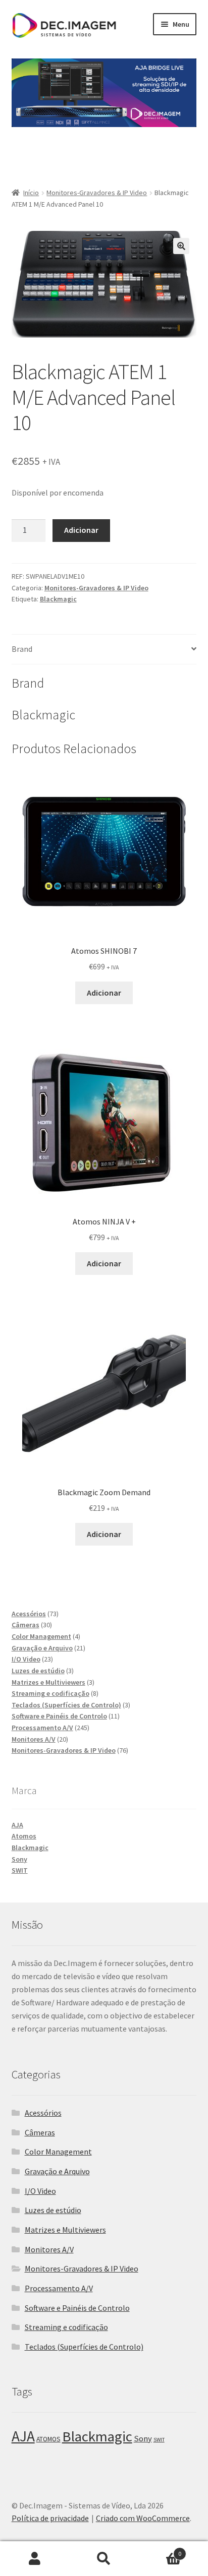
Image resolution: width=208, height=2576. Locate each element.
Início (31, 193)
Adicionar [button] (104, 993)
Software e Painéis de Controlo (77, 2308)
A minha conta (35, 2559)
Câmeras (40, 2132)
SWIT (20, 1870)
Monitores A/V (49, 2249)
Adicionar (81, 530)
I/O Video (40, 2191)
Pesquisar (104, 2559)
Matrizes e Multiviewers (65, 2230)
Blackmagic (58, 599)
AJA (17, 1825)
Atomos (24, 1836)
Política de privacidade (50, 2518)
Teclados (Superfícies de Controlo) (84, 2347)
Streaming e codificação (66, 2327)
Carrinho (160, 2550)
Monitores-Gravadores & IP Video (97, 193)
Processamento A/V (59, 2288)
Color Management (58, 2152)
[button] (181, 246)
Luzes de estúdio (53, 2210)
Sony (19, 1859)
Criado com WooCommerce (143, 2518)
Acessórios (43, 2113)
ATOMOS (48, 2439)
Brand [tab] (22, 649)
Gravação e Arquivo (57, 2171)
